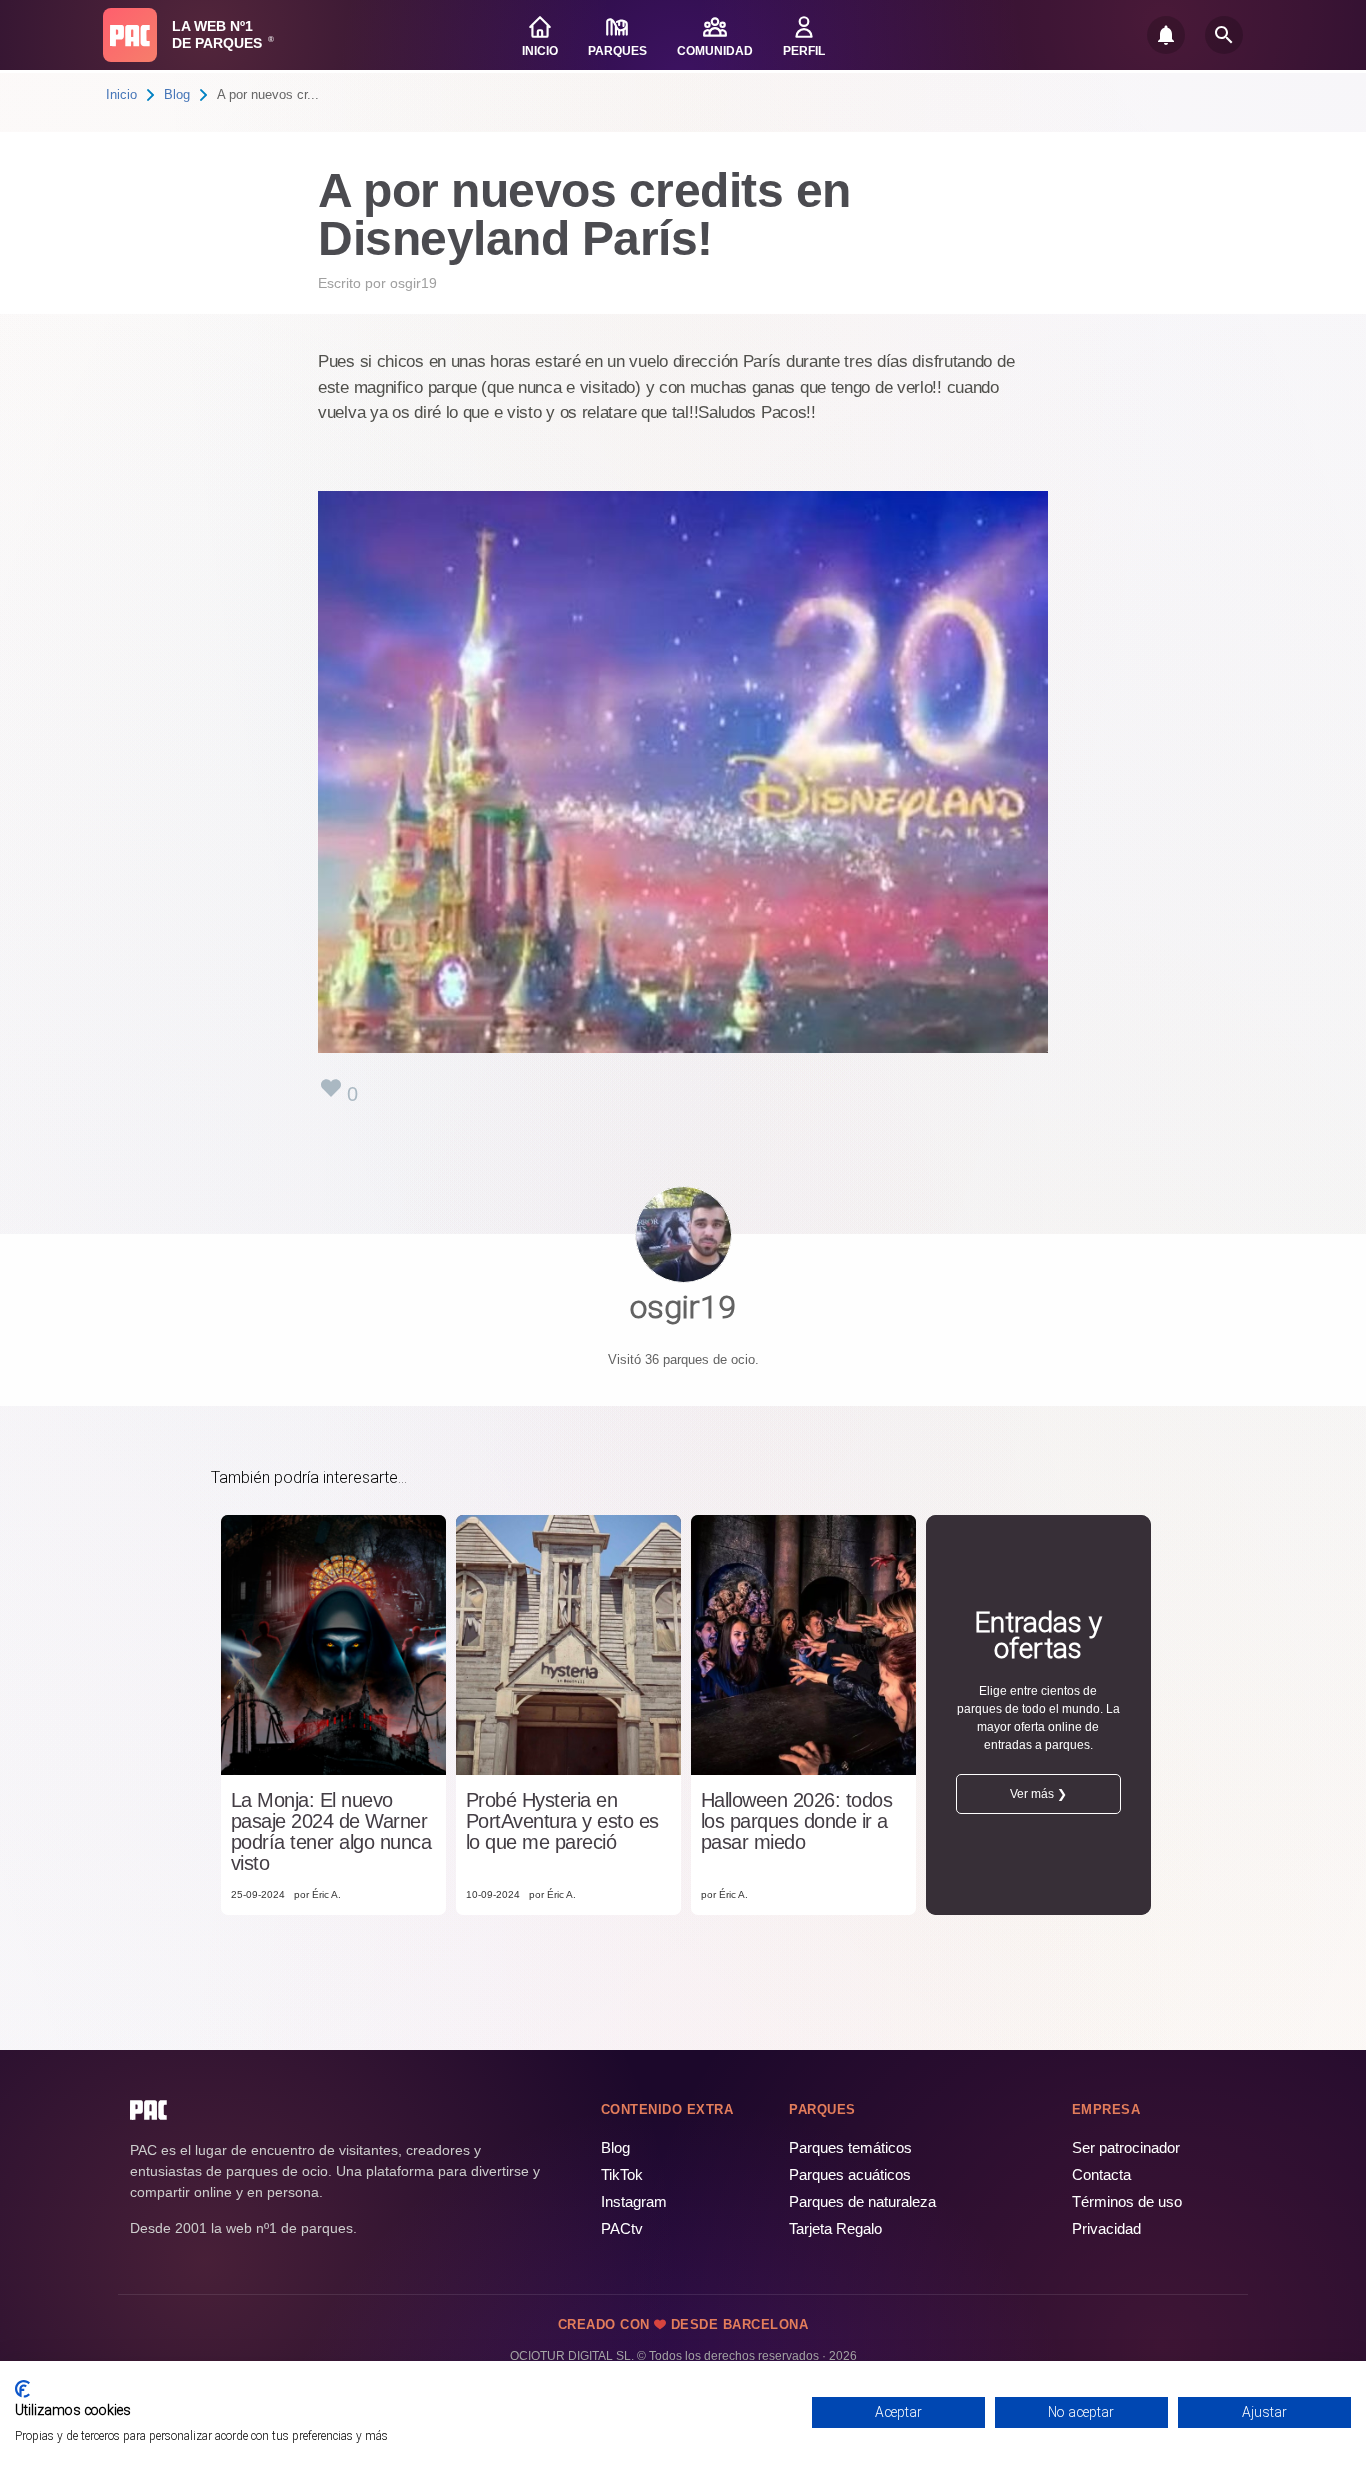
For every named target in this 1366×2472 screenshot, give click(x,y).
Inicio (121, 94)
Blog (177, 94)
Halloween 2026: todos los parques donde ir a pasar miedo (797, 1821)
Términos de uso (1127, 2201)
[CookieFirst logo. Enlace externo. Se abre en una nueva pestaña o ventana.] (22, 2389)
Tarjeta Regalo (835, 2228)
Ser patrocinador (1126, 2147)
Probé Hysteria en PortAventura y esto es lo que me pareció (562, 1821)
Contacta (1101, 2174)
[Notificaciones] (1166, 35)
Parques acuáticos (850, 2174)
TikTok (622, 2174)
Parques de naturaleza (862, 2201)
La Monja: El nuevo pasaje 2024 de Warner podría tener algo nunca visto (331, 1832)
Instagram (634, 2201)
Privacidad (1106, 2228)
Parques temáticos (850, 2147)
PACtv (622, 2228)
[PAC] (130, 35)
